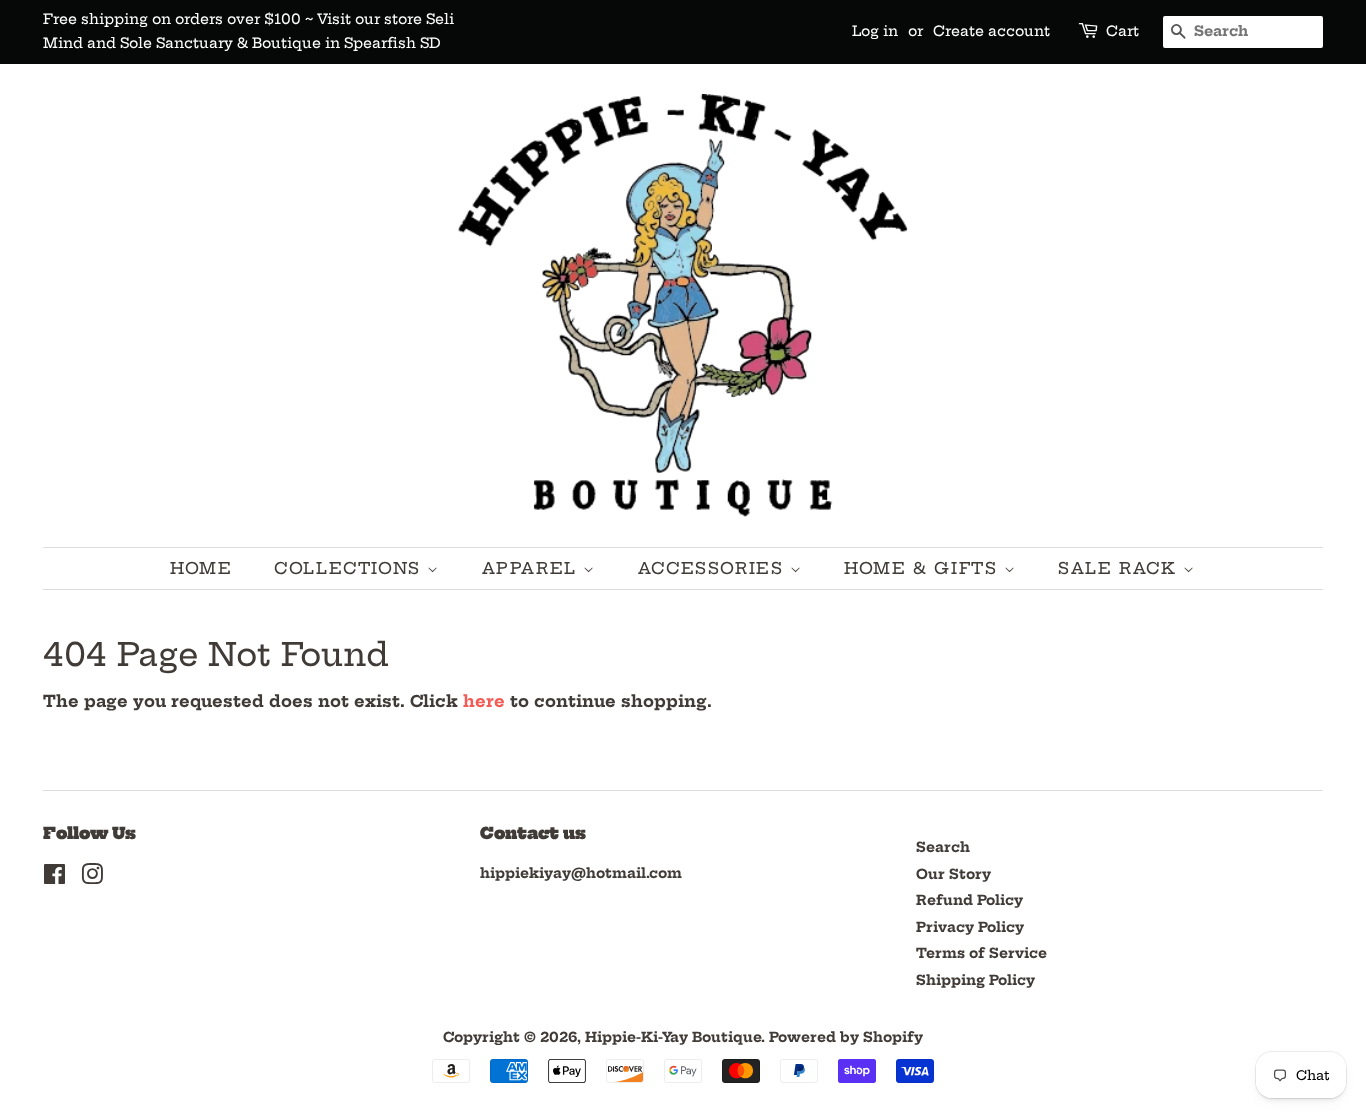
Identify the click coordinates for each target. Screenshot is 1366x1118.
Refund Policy (969, 900)
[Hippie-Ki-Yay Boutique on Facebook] (54, 878)
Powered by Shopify (846, 1037)
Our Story (953, 874)
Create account (991, 31)
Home (201, 568)
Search (943, 847)
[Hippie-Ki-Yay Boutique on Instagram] (92, 878)
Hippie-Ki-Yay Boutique (673, 1037)
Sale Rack (1120, 568)
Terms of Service (981, 953)
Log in (875, 31)
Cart (1122, 31)
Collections (350, 568)
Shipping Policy (975, 980)
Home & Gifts (924, 568)
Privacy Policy (970, 927)
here (484, 701)
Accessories (714, 568)
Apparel (533, 568)
